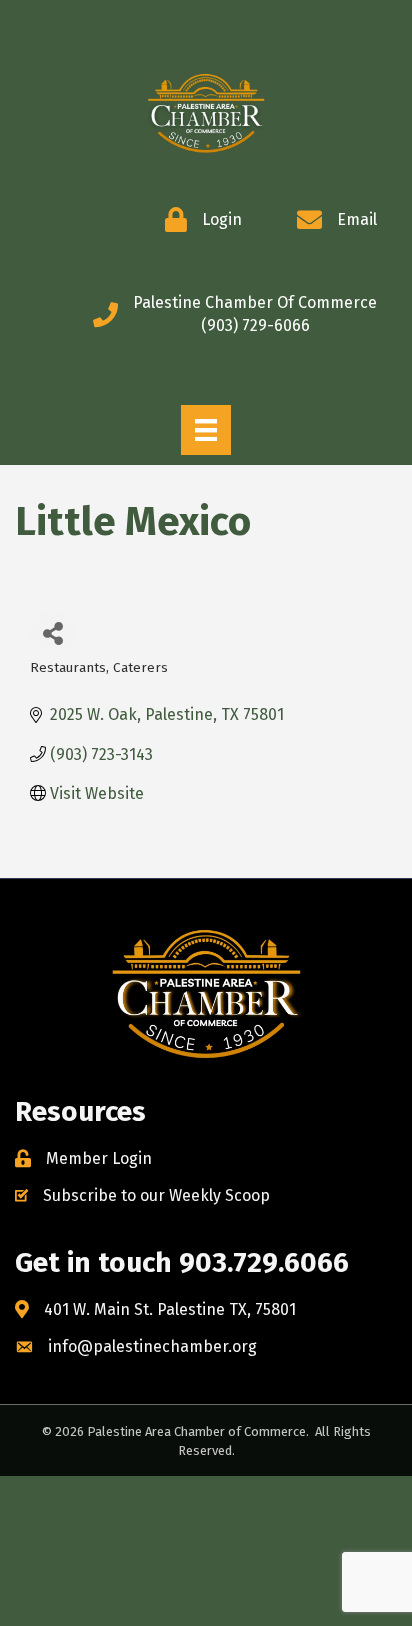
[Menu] (206, 430)
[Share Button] (52, 632)
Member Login (99, 1158)
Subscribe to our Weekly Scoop (156, 1195)
